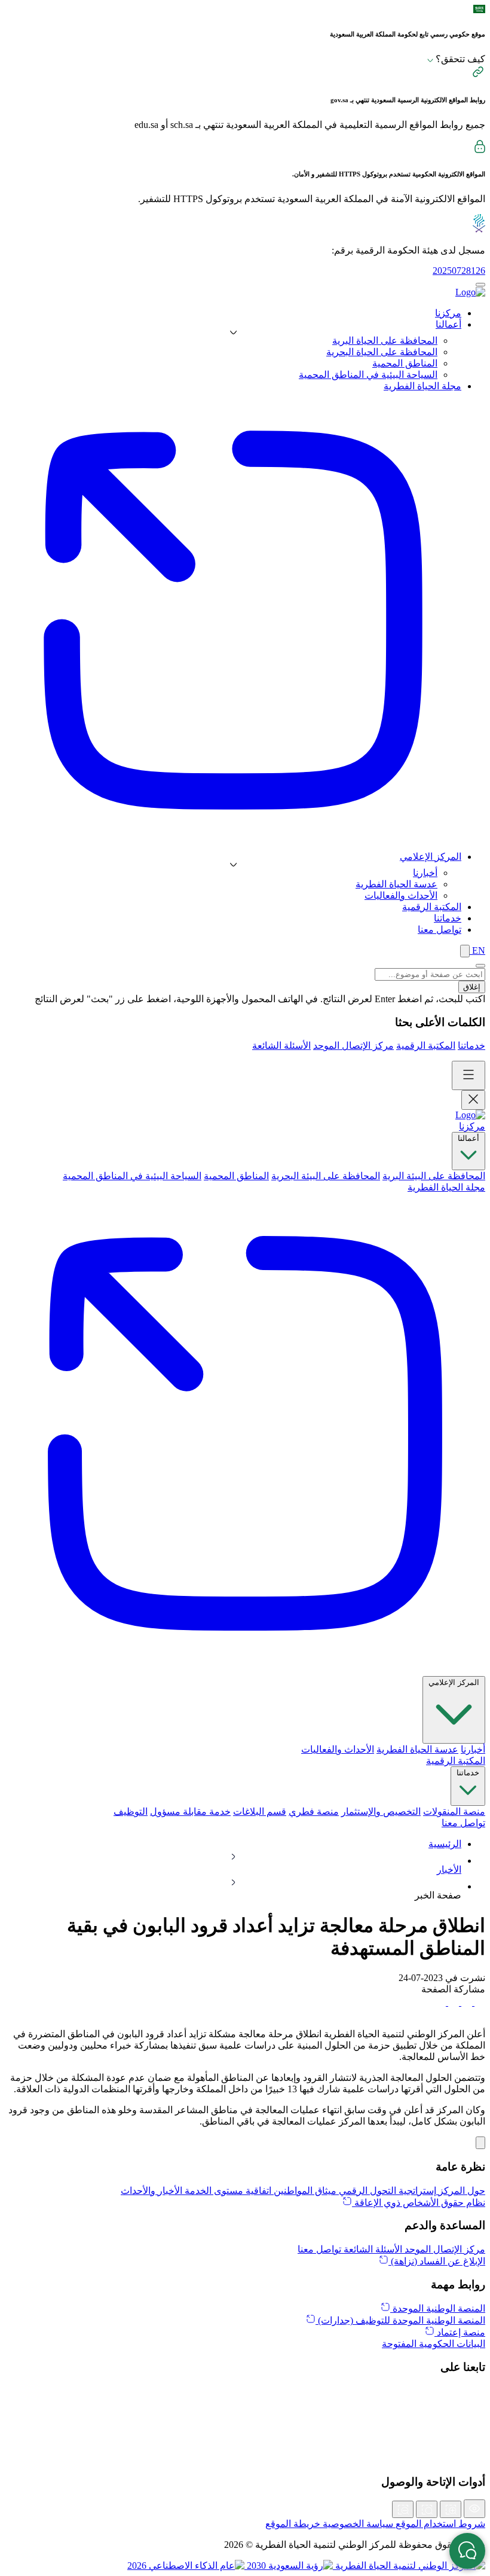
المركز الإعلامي (454, 1682)
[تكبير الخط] (451, 2509)
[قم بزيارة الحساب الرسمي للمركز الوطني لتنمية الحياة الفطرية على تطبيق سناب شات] (245, 2431)
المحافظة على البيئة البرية (434, 1176)
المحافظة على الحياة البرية (385, 341)
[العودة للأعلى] (480, 2143)
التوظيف (131, 1812)
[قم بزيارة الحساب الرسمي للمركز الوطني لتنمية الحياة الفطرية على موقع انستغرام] (245, 2418)
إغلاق (472, 987)
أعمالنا (468, 1138)
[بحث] (465, 951)
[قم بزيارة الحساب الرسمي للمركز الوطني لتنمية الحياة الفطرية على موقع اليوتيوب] (245, 2458)
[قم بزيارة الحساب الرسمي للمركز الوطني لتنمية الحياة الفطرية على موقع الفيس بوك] (245, 2444)
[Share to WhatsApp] (452, 2002)
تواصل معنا (463, 1823)
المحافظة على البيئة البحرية (326, 1176)
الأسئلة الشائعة (281, 1046)
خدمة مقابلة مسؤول (190, 1812)
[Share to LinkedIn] (440, 2002)
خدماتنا (471, 1046)
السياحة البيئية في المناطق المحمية (368, 375)
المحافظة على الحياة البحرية (382, 352)
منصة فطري (314, 1812)
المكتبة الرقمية (426, 1046)
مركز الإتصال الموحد (353, 1046)
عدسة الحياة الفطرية (396, 884)
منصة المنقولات (454, 1812)
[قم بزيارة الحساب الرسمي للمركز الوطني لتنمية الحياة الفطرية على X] (245, 2392)
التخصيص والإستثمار (381, 1812)
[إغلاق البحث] (480, 966)
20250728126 (459, 271)
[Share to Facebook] (479, 2002)
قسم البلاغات (260, 1812)
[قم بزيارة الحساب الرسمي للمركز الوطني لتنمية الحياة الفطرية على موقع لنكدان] (245, 2405)
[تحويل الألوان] (474, 2509)
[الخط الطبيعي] (427, 2509)
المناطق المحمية (405, 363)
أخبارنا (425, 873)
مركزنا (472, 1126)
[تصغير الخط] (403, 2509)
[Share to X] (465, 2002)
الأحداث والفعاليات (401, 895)
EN (477, 950)
